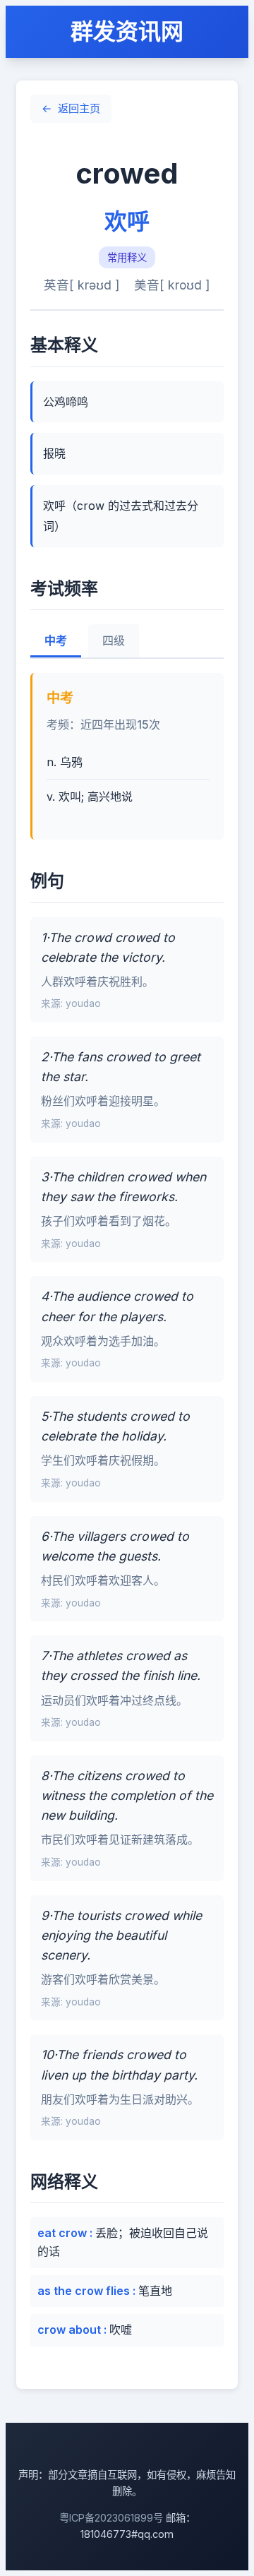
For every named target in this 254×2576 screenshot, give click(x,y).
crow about (71, 2330)
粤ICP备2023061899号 (111, 2518)
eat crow (64, 2233)
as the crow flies (85, 2291)
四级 (114, 641)
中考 (56, 641)
